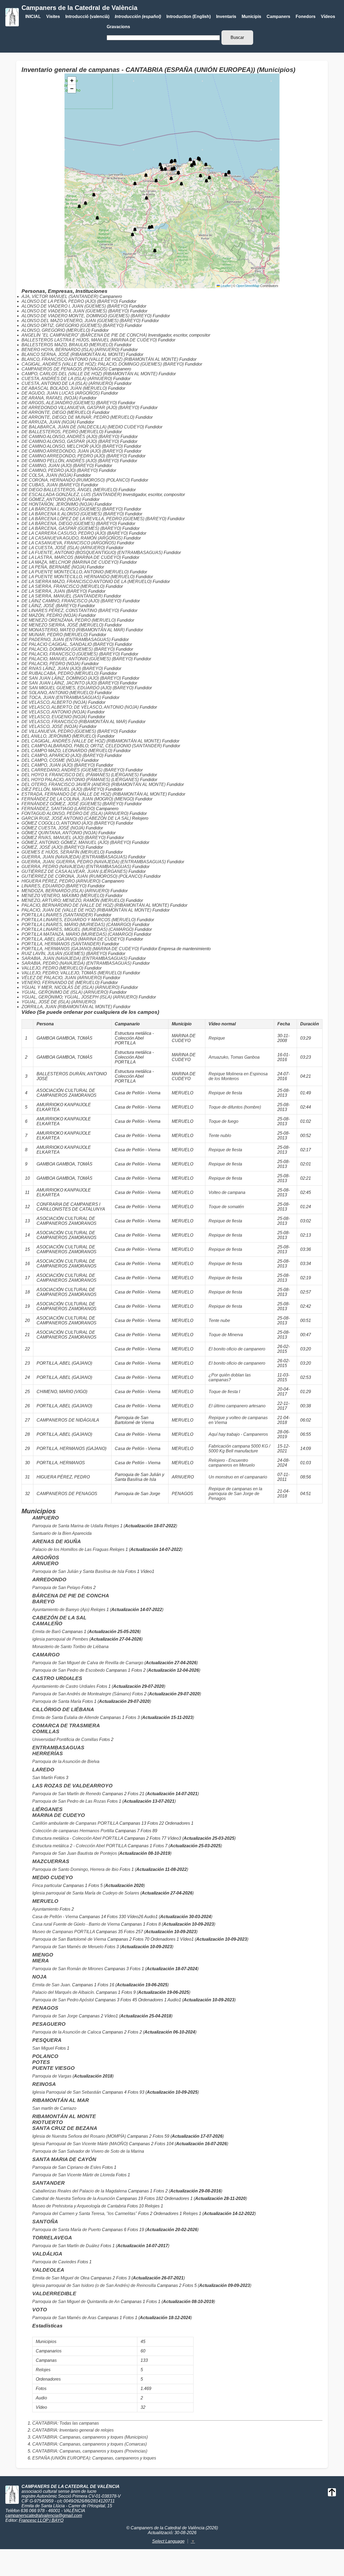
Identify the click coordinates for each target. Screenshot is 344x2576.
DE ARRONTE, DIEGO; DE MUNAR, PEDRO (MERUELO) (78, 417)
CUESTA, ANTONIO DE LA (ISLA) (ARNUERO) (67, 383)
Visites (53, 17)
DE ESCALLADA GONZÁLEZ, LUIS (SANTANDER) (72, 495)
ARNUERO (45, 1563)
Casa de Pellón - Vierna (55, 1917)
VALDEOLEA (48, 2270)
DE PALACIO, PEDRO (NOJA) (51, 664)
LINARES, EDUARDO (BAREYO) (54, 886)
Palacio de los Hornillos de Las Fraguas (70, 1549)
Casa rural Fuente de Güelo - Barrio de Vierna (76, 1924)
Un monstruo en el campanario (238, 1477)
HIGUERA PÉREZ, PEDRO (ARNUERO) (61, 881)
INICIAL (33, 17)
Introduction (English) (189, 17)
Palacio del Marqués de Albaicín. (64, 1992)
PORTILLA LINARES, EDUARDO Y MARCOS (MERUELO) (79, 920)
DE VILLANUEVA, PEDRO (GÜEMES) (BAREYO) (70, 731)
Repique (217, 1038)
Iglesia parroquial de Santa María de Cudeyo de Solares (86, 1893)
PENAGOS (45, 2008)
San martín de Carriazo (54, 2108)
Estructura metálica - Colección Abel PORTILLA (78, 1838)
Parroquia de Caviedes (54, 2262)
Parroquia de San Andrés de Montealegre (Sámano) (82, 1694)
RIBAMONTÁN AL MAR (61, 2100)
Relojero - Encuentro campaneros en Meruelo (232, 1463)
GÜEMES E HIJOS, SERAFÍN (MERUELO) (63, 852)
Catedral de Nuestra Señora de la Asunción (74, 2198)
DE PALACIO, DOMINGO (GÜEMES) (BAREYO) (68, 649)
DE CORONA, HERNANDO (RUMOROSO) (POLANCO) (76, 480)
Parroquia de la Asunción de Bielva (66, 1761)
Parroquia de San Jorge (55, 2016)
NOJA (40, 1977)
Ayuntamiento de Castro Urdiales (64, 1686)
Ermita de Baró (46, 1632)
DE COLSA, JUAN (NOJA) (47, 475)
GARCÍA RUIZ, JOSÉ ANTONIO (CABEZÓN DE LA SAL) (76, 818)
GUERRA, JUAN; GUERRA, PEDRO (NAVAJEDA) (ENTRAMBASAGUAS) (94, 862)
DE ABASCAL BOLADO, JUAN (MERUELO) (64, 388)
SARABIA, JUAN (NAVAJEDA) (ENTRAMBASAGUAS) (74, 958)
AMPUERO (46, 1518)
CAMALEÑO (47, 1624)
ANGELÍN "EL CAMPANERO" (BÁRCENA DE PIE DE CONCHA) (84, 335)
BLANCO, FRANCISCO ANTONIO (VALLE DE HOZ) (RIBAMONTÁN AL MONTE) (100, 359)
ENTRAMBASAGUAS (58, 1748)
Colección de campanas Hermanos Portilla (73, 1831)
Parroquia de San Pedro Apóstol (63, 2000)
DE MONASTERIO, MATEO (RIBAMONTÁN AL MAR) (73, 630)
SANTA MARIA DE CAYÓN (64, 2159)
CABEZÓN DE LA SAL (59, 1618)
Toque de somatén (226, 1207)
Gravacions (118, 27)
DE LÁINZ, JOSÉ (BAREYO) (49, 606)
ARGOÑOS (46, 1557)
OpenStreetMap (248, 286)
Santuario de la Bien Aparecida (62, 1533)
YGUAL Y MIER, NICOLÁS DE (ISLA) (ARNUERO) (71, 987)
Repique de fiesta (225, 1093)
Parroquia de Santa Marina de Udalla (68, 1526)
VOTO (40, 2310)
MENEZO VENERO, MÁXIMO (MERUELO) (63, 896)
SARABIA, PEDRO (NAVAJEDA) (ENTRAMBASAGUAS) (76, 963)
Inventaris (226, 17)
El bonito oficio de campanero (237, 1349)
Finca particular (47, 1885)
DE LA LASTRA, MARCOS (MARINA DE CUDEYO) (71, 557)
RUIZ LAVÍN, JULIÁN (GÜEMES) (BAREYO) (64, 954)
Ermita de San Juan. (52, 1985)
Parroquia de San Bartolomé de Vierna (69, 1939)
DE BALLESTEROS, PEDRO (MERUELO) (62, 432)
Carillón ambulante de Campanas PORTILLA (75, 1823)
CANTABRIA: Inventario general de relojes (73, 2430)
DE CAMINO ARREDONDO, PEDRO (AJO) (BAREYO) (74, 456)
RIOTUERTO (48, 2122)
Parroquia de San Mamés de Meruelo (68, 1947)
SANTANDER (49, 2183)
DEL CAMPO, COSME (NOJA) (51, 760)
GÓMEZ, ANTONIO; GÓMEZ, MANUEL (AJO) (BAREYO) (76, 842)
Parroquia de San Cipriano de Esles (67, 2167)
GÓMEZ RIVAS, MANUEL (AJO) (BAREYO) (64, 838)
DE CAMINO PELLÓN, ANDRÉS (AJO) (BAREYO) (70, 461)
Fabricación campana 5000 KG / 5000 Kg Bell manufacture (239, 1449)
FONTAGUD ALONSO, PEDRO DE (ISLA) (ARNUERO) (75, 813)
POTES (41, 2062)
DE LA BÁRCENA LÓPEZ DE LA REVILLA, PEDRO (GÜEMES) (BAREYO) (94, 519)
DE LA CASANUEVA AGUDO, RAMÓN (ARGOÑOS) (72, 538)
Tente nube (219, 1320)
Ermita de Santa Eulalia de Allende (66, 1717)
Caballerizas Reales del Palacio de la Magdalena (80, 2191)
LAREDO (43, 1770)
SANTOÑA (45, 2222)
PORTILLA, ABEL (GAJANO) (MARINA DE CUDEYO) (73, 939)
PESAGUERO (49, 2024)
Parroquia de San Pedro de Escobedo (69, 1670)
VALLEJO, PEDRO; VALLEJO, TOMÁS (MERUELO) (72, 973)
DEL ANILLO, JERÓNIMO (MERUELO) (59, 736)
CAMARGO (46, 1655)
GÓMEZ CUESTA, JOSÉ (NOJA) (53, 828)
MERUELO (45, 1901)
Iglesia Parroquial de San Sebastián (67, 2092)
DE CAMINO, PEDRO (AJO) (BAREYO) (60, 470)
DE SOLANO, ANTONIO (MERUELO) (58, 693)
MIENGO (43, 1955)
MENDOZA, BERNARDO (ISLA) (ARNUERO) (65, 891)
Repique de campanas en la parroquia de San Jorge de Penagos (235, 1494)
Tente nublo (220, 1136)
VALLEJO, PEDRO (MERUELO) (52, 968)
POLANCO (45, 2056)
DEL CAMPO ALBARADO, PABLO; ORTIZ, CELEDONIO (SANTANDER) (92, 746)
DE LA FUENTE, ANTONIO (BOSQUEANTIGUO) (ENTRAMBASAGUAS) (92, 553)
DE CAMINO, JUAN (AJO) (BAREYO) (58, 466)
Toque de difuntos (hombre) (235, 1107)
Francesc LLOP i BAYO (41, 2520)
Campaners (278, 17)
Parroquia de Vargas (52, 2076)
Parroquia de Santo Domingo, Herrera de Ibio (75, 1869)
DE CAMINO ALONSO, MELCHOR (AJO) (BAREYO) (72, 446)
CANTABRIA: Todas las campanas (66, 2423)
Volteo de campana (227, 1192)
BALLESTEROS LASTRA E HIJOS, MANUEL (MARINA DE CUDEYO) (89, 340)
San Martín (43, 1778)
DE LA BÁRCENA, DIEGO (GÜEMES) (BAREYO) (69, 524)
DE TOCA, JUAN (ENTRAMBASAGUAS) (61, 697)
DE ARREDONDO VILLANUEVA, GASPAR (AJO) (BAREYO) (80, 408)
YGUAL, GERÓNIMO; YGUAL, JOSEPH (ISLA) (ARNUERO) (80, 997)
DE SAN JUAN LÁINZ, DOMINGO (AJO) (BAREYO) (71, 678)
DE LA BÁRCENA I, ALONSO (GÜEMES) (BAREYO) (72, 509)
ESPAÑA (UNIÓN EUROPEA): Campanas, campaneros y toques (94, 2458)
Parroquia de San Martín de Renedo (67, 1794)
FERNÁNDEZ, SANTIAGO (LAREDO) (58, 809)
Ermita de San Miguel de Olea (61, 2278)
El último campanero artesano (237, 1406)
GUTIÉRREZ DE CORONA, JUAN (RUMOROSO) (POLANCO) (82, 876)
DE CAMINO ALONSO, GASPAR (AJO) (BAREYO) (70, 441)
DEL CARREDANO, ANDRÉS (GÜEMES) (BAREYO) (73, 770)
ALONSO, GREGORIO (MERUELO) (56, 330)
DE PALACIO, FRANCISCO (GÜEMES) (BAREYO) (71, 654)
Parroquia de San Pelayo (56, 1588)
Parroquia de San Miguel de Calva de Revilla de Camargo (88, 1663)
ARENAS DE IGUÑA (57, 1541)
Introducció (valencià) (87, 17)
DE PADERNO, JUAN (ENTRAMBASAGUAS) (66, 640)
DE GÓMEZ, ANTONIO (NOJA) (51, 499)
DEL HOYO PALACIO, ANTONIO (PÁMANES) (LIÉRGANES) (80, 780)
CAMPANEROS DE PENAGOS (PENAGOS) (64, 369)
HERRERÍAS (48, 1753)
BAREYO (43, 1602)
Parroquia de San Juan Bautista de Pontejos (75, 1853)
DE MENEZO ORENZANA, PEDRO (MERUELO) (69, 620)
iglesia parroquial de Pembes (60, 1639)
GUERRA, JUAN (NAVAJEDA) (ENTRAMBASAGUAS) (74, 857)
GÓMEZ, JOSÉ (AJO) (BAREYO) (53, 847)
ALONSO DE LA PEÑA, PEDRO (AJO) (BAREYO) (70, 301)
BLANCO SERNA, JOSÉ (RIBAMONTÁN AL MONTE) (73, 354)
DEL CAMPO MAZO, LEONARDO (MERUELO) (67, 751)
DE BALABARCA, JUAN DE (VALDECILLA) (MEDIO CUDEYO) (83, 427)
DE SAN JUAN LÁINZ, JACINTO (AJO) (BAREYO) (70, 683)
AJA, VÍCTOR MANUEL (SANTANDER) (60, 296)
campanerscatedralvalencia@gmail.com (44, 2515)
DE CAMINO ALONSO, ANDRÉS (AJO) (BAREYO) (70, 437)
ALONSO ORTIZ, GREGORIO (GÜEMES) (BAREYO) (73, 325)
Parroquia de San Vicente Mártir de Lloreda (74, 2175)
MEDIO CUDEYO (53, 1877)
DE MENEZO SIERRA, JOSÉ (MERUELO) (62, 625)
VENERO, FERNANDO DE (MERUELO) (60, 983)
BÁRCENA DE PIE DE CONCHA (71, 1596)
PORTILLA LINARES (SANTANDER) (57, 915)
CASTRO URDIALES (57, 1678)
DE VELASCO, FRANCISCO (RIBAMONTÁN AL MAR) (74, 722)
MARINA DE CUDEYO (59, 1815)
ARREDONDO (49, 1580)
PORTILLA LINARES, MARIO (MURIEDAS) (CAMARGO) (76, 925)
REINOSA (44, 2084)
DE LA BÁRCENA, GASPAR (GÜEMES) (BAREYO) (71, 528)
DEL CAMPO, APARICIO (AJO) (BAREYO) (62, 755)
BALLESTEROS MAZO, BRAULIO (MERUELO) (67, 345)
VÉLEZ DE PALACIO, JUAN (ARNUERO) (62, 978)
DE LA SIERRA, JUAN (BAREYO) (54, 591)
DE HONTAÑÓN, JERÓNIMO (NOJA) (58, 504)
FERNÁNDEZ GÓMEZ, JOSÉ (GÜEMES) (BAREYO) (72, 804)
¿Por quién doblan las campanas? (230, 1377)
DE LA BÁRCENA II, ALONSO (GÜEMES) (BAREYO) (73, 514)
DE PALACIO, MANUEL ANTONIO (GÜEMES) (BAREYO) (77, 659)
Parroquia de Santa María (57, 1701)
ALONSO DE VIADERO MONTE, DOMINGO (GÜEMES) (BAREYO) (87, 316)
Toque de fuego (223, 1121)
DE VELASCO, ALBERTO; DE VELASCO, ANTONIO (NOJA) (80, 707)
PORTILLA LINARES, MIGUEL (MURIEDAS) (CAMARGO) (78, 929)
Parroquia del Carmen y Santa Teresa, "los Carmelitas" (85, 2214)
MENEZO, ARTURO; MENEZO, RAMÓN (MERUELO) (73, 900)
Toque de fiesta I (224, 1392)
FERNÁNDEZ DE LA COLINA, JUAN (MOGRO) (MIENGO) (78, 799)
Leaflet (225, 286)
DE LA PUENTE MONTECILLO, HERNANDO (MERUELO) (78, 577)
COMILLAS (46, 1731)
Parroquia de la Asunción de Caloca (67, 2032)
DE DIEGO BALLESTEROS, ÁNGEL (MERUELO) (69, 490)
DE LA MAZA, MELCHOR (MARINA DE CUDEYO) (70, 562)
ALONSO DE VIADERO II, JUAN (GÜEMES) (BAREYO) (75, 311)
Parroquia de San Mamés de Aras (64, 2318)
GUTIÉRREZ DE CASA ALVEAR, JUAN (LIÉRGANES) (74, 871)
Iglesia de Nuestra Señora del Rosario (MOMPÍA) (79, 2136)
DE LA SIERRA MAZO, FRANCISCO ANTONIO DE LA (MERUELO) (87, 582)
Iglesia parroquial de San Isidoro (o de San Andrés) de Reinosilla (94, 2285)
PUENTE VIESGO (53, 2068)
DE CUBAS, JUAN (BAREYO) (51, 485)
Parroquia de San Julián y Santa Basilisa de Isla (78, 1571)
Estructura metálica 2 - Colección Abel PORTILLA (79, 1846)
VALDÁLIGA (47, 2254)
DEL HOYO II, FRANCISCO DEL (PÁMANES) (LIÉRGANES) (80, 775)
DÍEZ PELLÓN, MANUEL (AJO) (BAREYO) (63, 789)
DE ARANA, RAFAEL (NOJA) (50, 398)
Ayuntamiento (45, 1909)
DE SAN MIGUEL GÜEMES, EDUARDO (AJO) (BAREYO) (78, 688)
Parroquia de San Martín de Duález (66, 2246)
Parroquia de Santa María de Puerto (67, 2230)
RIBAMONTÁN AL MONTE (64, 2116)
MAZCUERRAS (51, 1861)
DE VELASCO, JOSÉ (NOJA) (50, 726)
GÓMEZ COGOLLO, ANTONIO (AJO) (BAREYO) (68, 823)
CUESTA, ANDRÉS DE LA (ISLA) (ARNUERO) (67, 379)
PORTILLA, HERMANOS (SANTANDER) (61, 944)
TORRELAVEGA (52, 2238)
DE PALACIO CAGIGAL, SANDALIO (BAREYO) (68, 644)
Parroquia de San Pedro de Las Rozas (69, 1801)
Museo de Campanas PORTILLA (64, 1932)
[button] (181, 184)
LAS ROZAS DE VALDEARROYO (72, 1786)
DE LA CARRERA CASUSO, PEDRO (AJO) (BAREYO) (75, 533)
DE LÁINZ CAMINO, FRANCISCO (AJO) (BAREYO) (71, 601)
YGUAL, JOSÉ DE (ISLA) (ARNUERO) (59, 1002)
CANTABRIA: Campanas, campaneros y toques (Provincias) (90, 2451)
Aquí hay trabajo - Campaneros (238, 1434)
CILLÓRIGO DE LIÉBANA (63, 1709)
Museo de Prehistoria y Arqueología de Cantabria (79, 2206)
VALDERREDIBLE (54, 2293)
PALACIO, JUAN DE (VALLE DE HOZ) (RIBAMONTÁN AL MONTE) (86, 910)
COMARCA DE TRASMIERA (66, 1726)
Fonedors (306, 17)
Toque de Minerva (226, 1335)
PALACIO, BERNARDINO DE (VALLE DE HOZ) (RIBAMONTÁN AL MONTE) (95, 905)
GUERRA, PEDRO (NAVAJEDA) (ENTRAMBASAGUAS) (76, 867)
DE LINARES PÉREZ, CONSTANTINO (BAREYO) (70, 611)
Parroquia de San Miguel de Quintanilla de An (76, 2302)
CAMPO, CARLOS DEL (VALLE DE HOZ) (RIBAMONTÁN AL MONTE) (89, 374)
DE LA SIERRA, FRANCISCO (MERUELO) (63, 586)
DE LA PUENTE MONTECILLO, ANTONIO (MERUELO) (75, 572)
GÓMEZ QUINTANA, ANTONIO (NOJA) (59, 833)
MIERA (41, 1961)
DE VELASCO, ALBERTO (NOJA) (54, 702)
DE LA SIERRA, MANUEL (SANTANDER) (62, 596)
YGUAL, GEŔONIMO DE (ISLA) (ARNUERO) (65, 992)
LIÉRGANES (47, 1809)
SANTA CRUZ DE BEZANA (65, 2128)
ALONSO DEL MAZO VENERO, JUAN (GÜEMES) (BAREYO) (81, 321)
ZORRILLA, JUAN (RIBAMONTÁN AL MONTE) (67, 1007)
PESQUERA (47, 2040)
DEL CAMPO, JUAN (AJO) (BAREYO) (58, 765)
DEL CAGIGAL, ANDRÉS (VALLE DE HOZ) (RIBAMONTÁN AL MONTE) (91, 741)
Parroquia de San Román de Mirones (68, 1969)
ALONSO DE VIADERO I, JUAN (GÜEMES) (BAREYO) (75, 306)
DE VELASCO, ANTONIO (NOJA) (54, 712)
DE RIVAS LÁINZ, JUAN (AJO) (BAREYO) (62, 668)
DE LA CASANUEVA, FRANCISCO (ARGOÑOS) (69, 543)
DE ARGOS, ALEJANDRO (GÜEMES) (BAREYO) (69, 403)
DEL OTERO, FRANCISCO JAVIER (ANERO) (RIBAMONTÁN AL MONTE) (94, 784)
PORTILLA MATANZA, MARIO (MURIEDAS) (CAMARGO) (77, 934)
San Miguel (43, 2048)
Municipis (251, 17)
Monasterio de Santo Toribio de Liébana (70, 1647)
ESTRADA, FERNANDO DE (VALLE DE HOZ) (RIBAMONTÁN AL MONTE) (94, 794)
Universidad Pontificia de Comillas (65, 1739)
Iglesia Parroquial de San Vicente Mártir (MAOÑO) (80, 2144)
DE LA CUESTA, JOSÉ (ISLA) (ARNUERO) (63, 548)
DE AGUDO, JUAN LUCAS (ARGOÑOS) (61, 393)
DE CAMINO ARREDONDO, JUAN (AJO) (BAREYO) (72, 451)
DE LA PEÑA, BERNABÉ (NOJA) (54, 567)
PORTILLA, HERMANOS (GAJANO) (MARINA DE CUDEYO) (80, 949)
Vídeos (328, 17)
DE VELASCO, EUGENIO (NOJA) (54, 717)
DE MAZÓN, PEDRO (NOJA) (49, 615)
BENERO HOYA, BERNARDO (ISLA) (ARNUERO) (70, 350)
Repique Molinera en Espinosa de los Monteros (238, 1076)
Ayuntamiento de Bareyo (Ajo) (61, 1610)
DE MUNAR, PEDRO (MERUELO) (55, 635)
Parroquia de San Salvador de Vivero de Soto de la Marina (88, 2151)
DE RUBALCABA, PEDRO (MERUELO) (60, 673)
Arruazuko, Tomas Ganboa (234, 1057)
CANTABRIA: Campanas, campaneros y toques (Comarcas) (89, 2444)
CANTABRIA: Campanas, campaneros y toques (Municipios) (90, 2437)
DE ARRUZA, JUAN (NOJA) (49, 422)
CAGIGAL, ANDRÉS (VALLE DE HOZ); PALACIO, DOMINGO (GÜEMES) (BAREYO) (103, 364)
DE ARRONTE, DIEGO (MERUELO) (56, 412)
